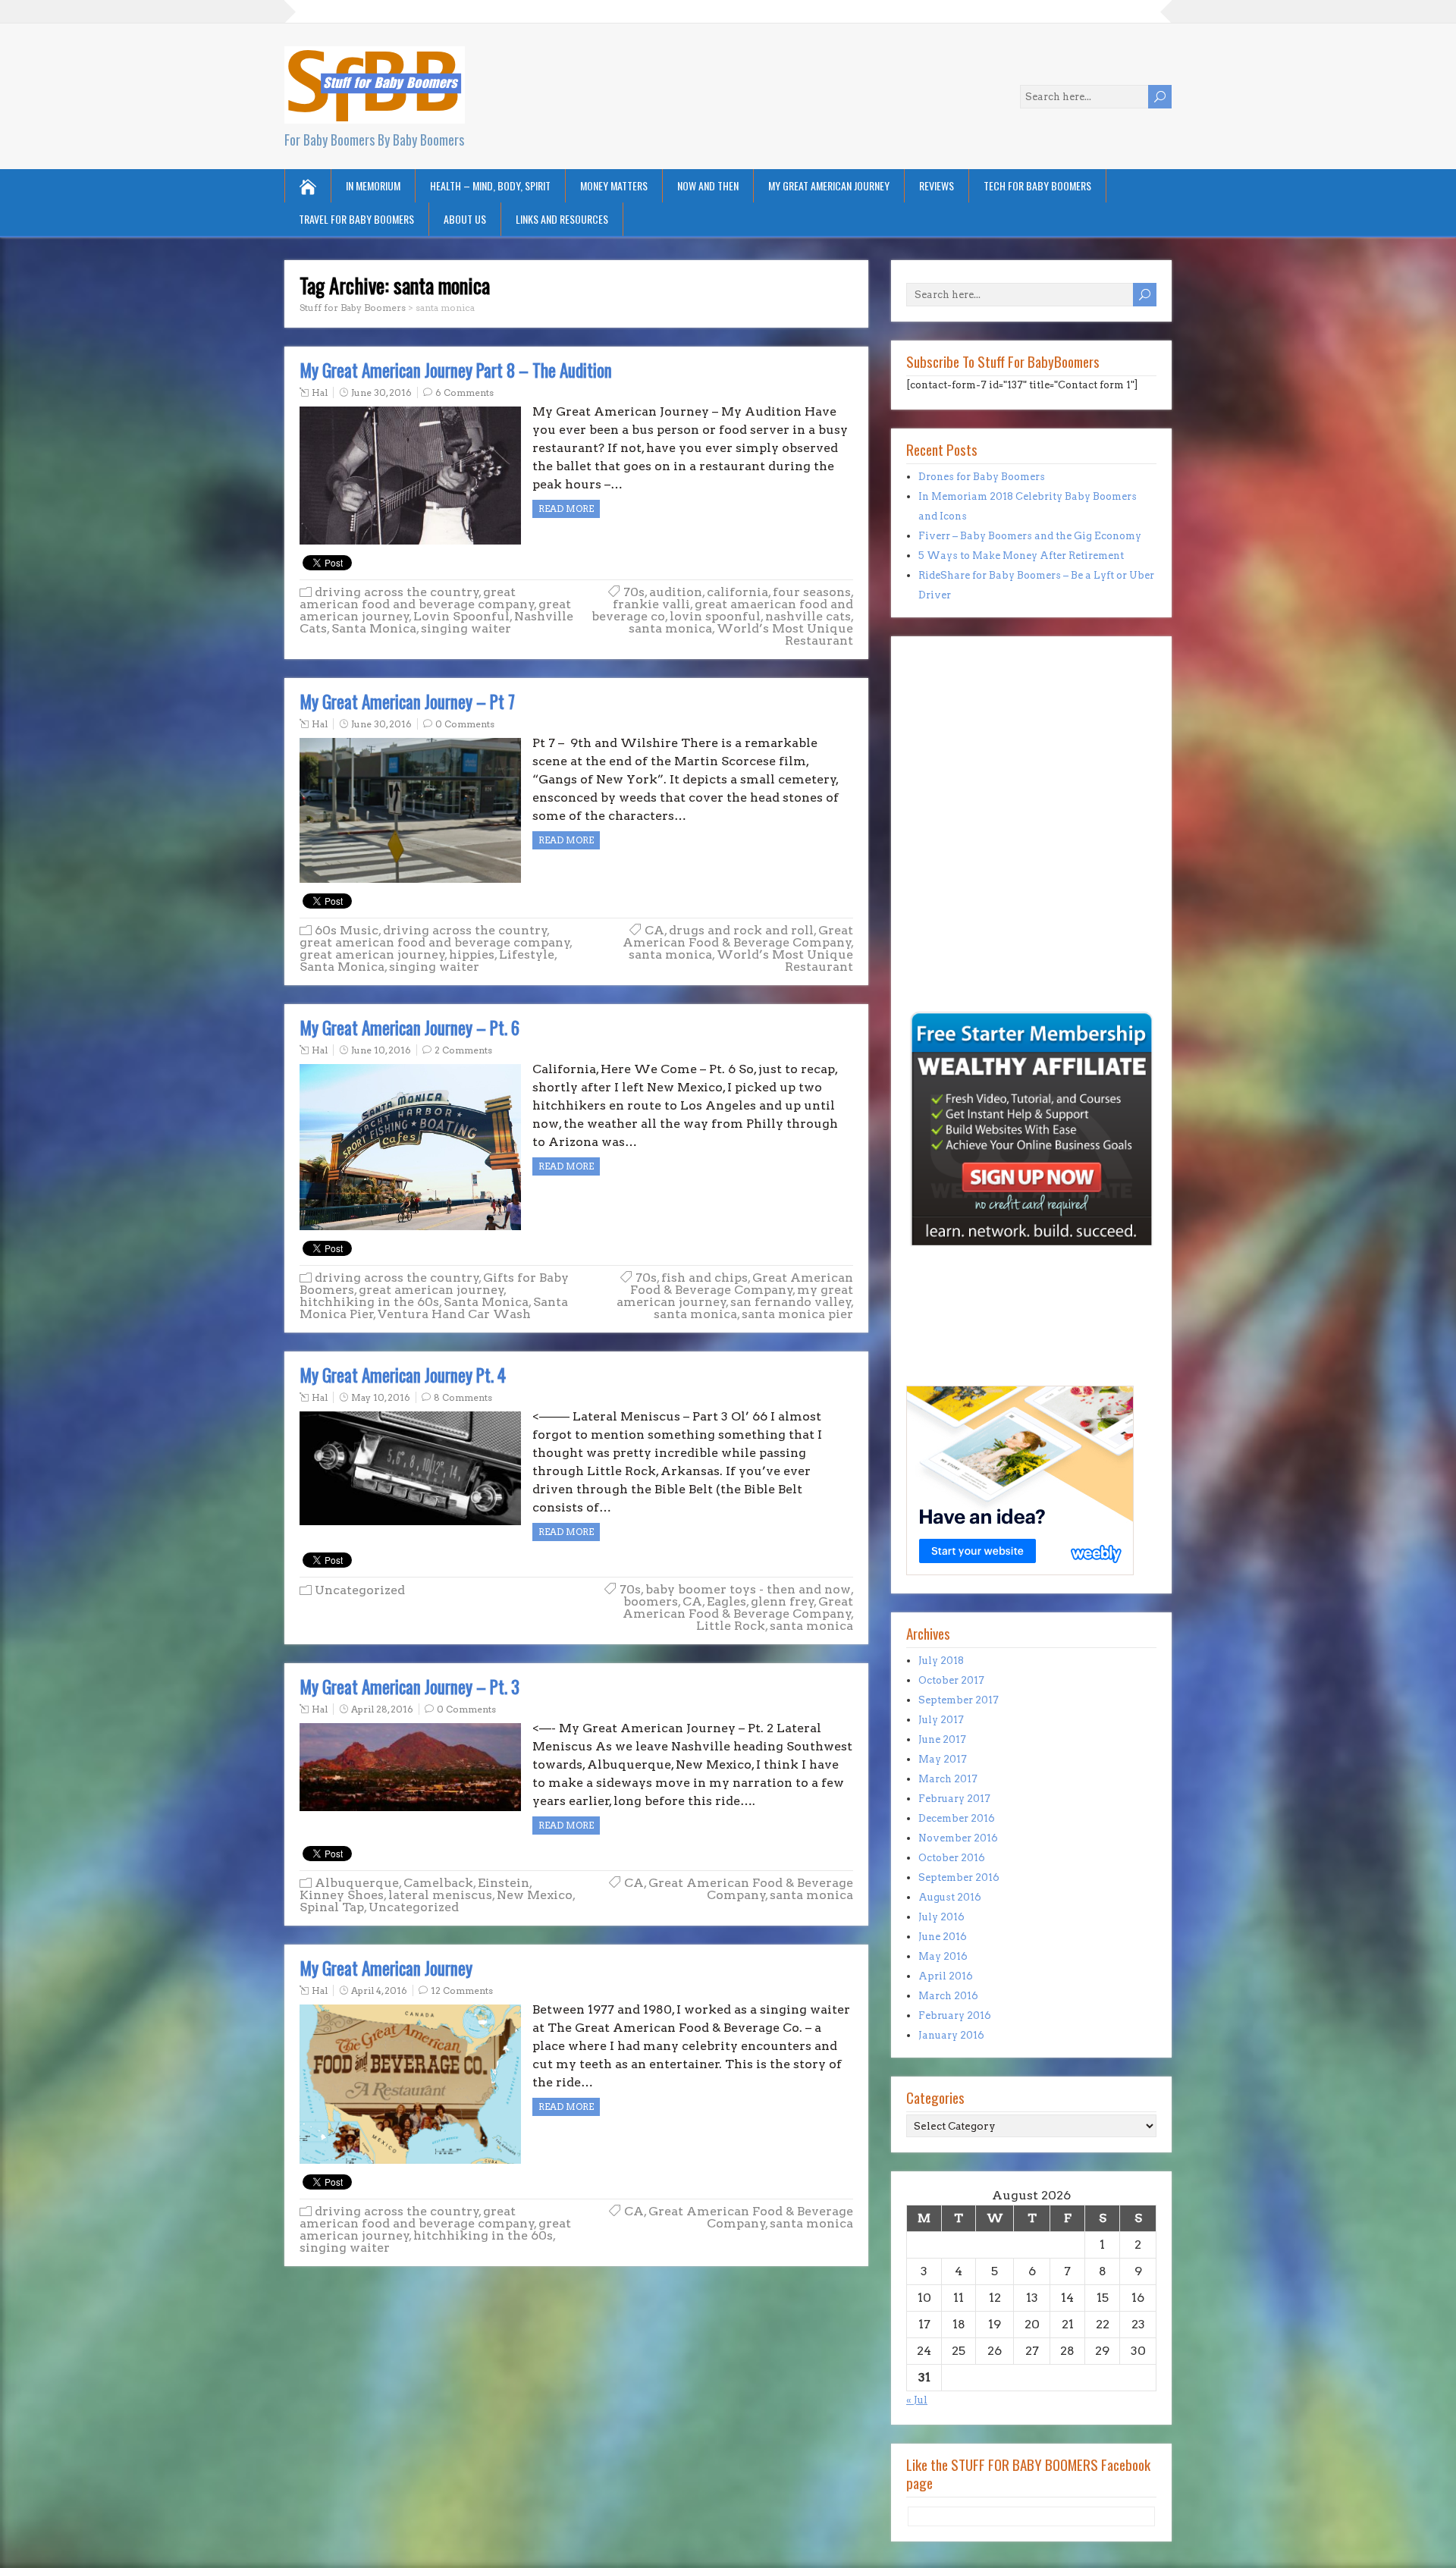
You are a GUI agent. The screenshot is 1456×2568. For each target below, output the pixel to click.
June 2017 (942, 1739)
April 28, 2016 (382, 1709)
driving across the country (397, 592)
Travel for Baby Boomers (356, 219)
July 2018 (941, 1661)
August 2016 (950, 1897)
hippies (472, 954)
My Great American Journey (829, 185)
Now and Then (708, 185)
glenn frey (783, 1601)
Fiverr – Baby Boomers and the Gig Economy (1030, 536)
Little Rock (731, 1626)
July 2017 (941, 1720)
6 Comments (464, 392)
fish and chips (704, 1278)
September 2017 (959, 1700)
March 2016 (948, 1996)
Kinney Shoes (342, 1895)
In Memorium (373, 185)
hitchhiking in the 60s (369, 1302)
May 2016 (943, 1956)
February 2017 (954, 1799)
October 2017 (951, 1680)
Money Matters (614, 185)
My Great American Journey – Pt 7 (407, 702)
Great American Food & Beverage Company (738, 936)
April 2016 (946, 1976)
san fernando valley (791, 1302)
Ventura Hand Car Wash (454, 1314)
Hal (320, 392)
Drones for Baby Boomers (982, 477)
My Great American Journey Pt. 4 (403, 1375)
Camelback (438, 1883)
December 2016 (957, 1818)
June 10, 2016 (381, 1050)
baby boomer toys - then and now (748, 1589)
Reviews (937, 185)
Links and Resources (562, 219)
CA (654, 930)
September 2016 (959, 1877)
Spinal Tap (332, 1907)
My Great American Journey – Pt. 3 (409, 1687)
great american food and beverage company (417, 598)
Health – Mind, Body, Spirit (490, 185)
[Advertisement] (952, 903)
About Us (465, 219)
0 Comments (465, 724)
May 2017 (943, 1759)
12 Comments (462, 1990)
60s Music (347, 930)
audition (676, 592)
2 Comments (463, 1050)
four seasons (812, 592)
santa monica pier (797, 1314)
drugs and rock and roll (741, 930)
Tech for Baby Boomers (1037, 185)
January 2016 (951, 2035)
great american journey (372, 954)
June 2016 (943, 1937)
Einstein (504, 1883)
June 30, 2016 (381, 392)
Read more (566, 509)
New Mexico (535, 1895)
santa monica (670, 628)
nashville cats (808, 616)
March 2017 (948, 1779)
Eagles (726, 1601)
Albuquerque (357, 1883)
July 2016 (941, 1917)
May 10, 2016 (381, 1397)
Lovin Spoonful (461, 616)
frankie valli (651, 604)
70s (634, 592)
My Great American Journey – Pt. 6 (409, 1028)
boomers (651, 1601)
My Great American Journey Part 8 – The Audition (456, 370)
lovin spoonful (715, 616)
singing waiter (466, 628)
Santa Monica (374, 628)
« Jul (917, 2400)
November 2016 (958, 1838)
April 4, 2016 (379, 1990)
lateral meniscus (440, 1895)
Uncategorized (360, 1590)
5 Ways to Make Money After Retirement (1021, 556)
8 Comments (463, 1397)
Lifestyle (527, 954)
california (737, 592)
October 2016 (952, 1858)
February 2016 (955, 2015)
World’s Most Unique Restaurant (785, 634)
